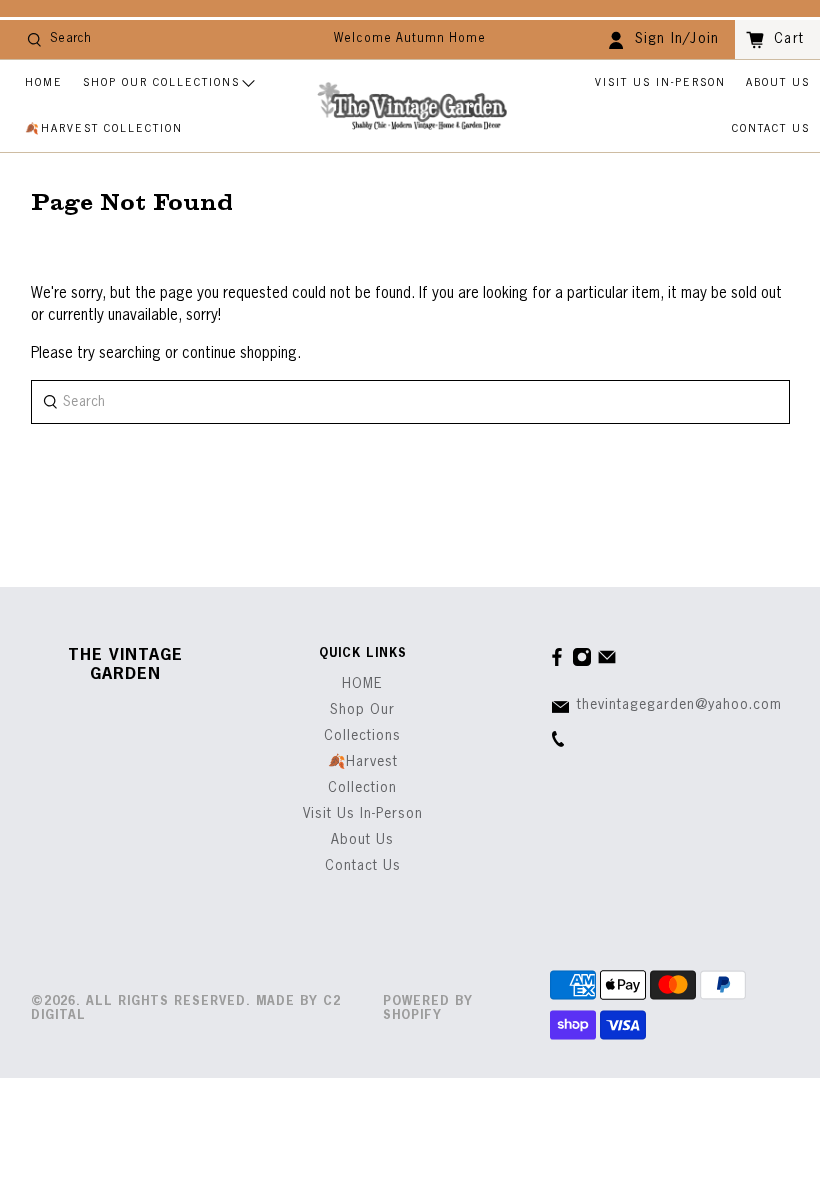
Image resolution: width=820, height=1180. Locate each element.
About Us (778, 82)
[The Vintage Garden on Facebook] (557, 663)
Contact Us (771, 128)
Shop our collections (161, 82)
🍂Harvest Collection (104, 128)
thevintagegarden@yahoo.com (679, 705)
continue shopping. (239, 353)
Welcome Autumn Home (410, 39)
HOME (44, 82)
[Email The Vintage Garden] (607, 663)
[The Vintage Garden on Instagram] (582, 663)
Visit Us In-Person (660, 82)
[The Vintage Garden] (412, 106)
